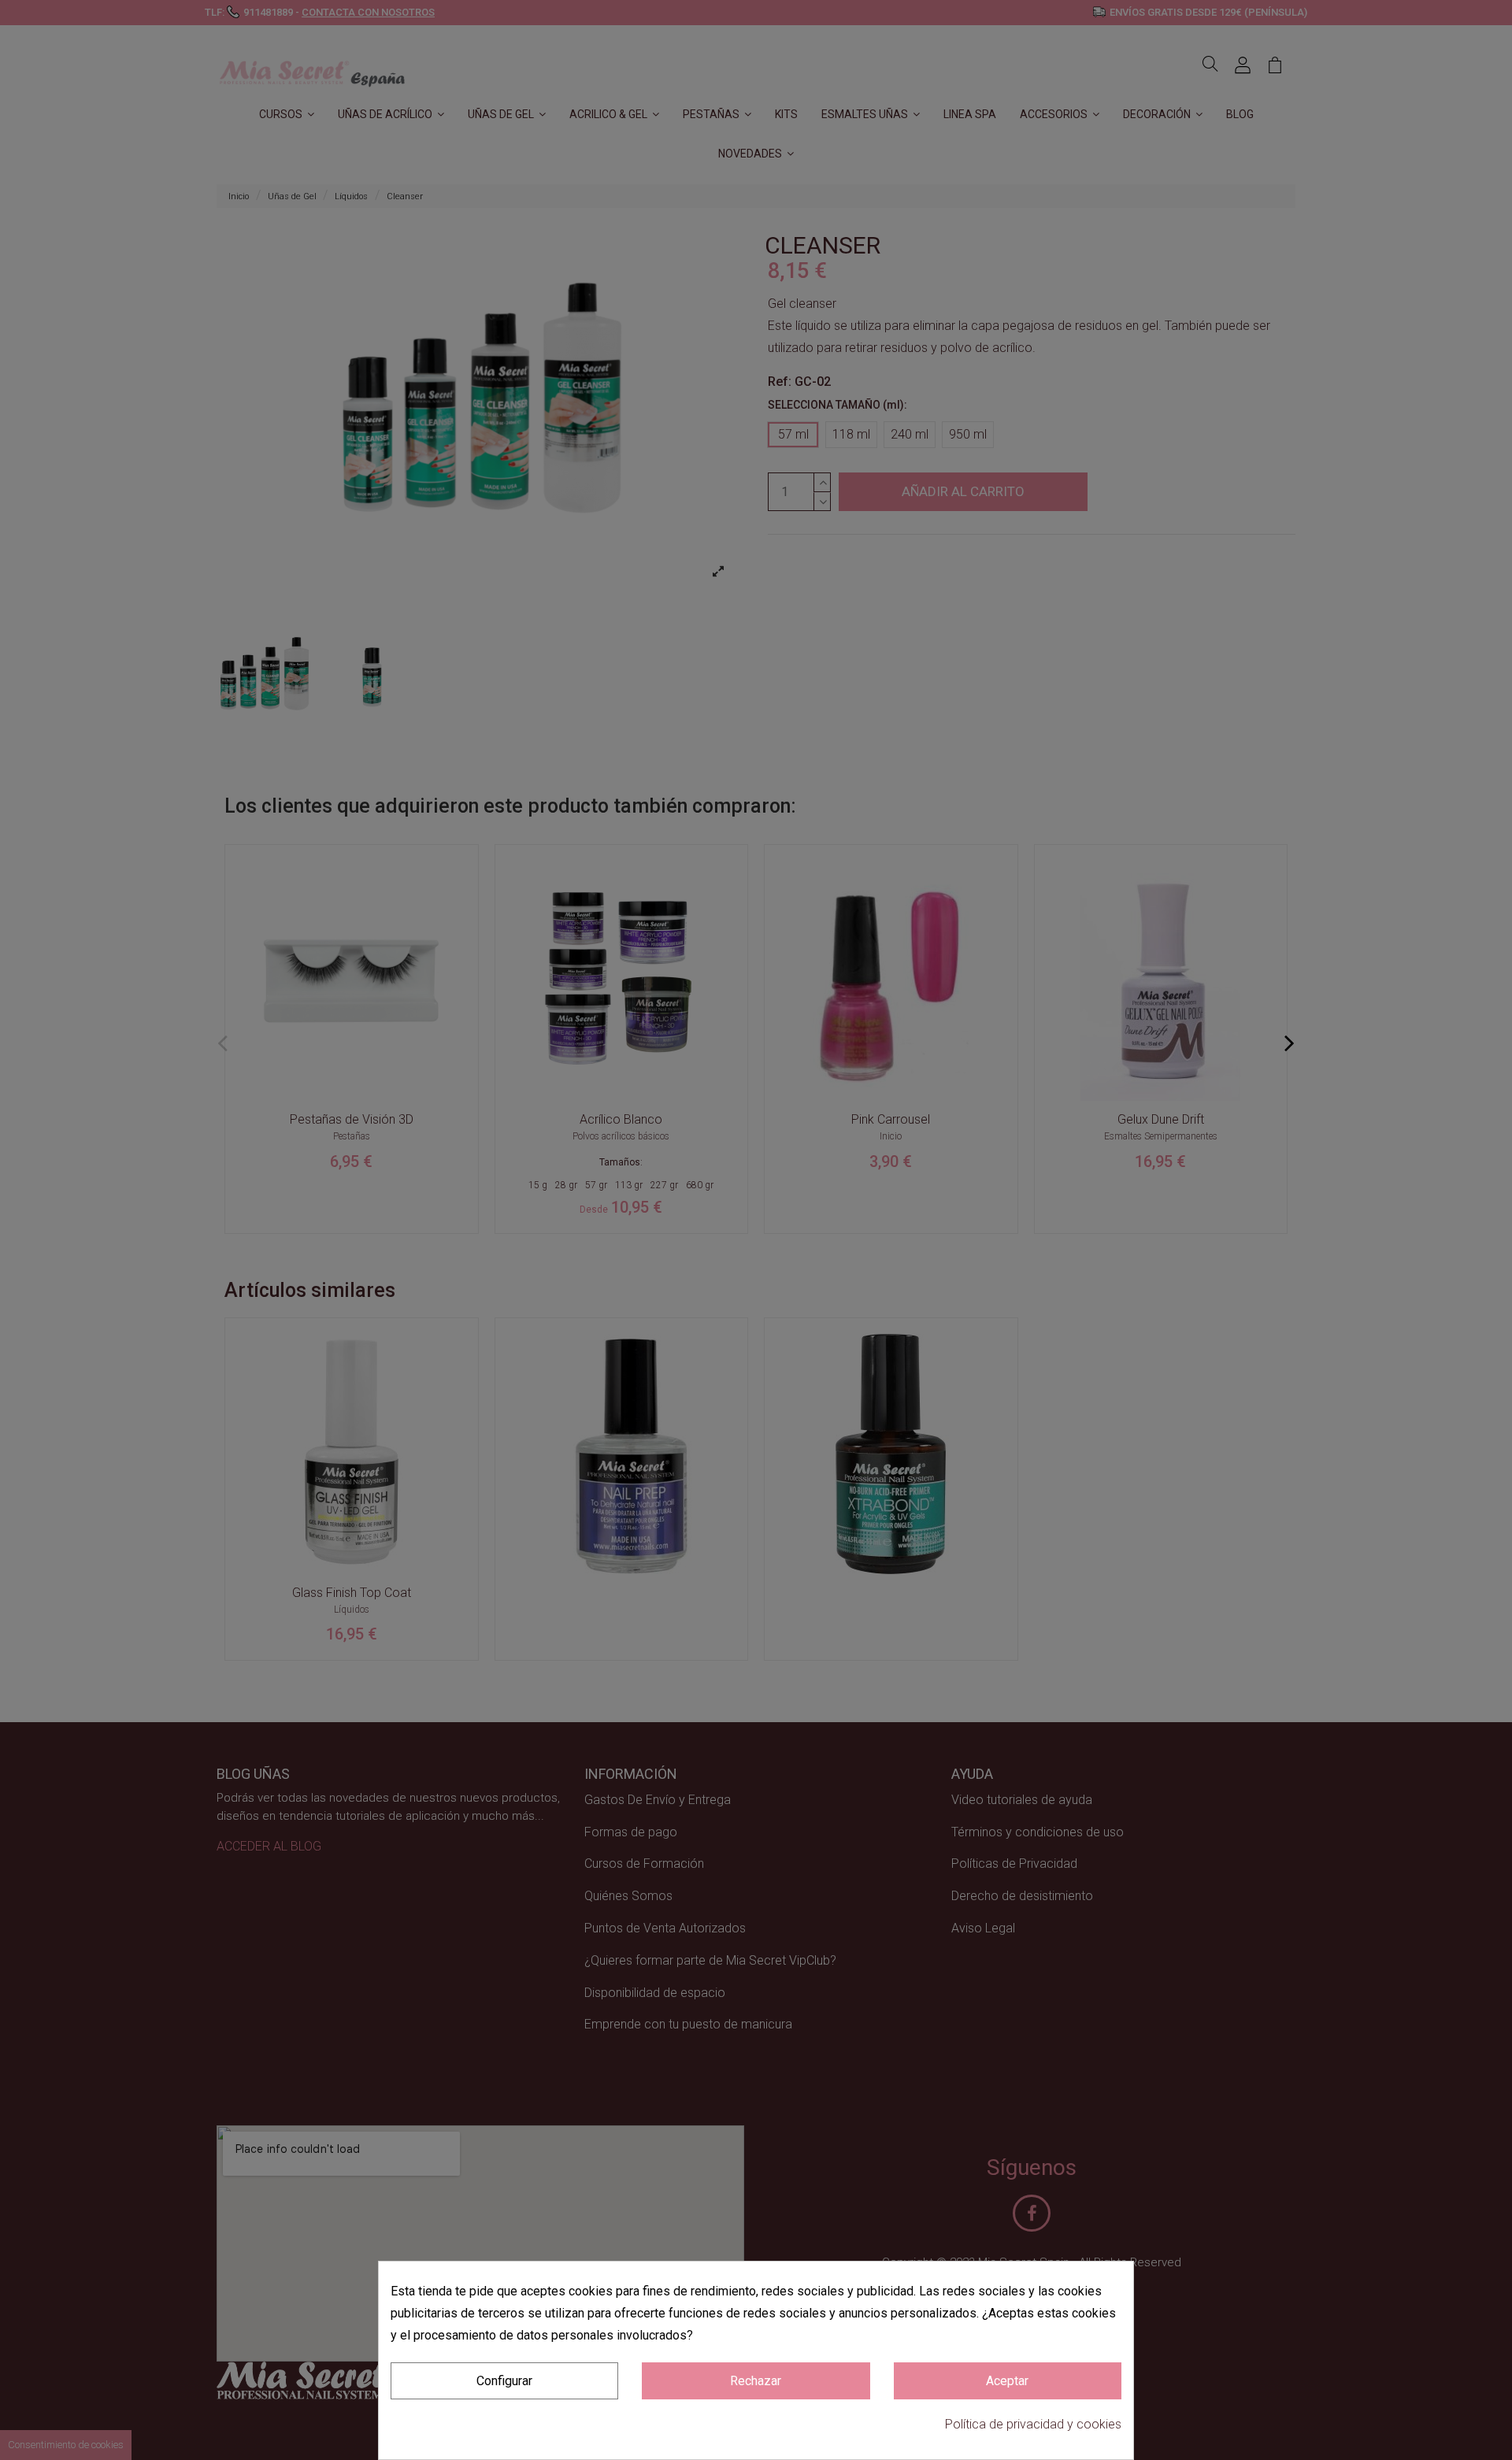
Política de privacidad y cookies (1033, 2424)
